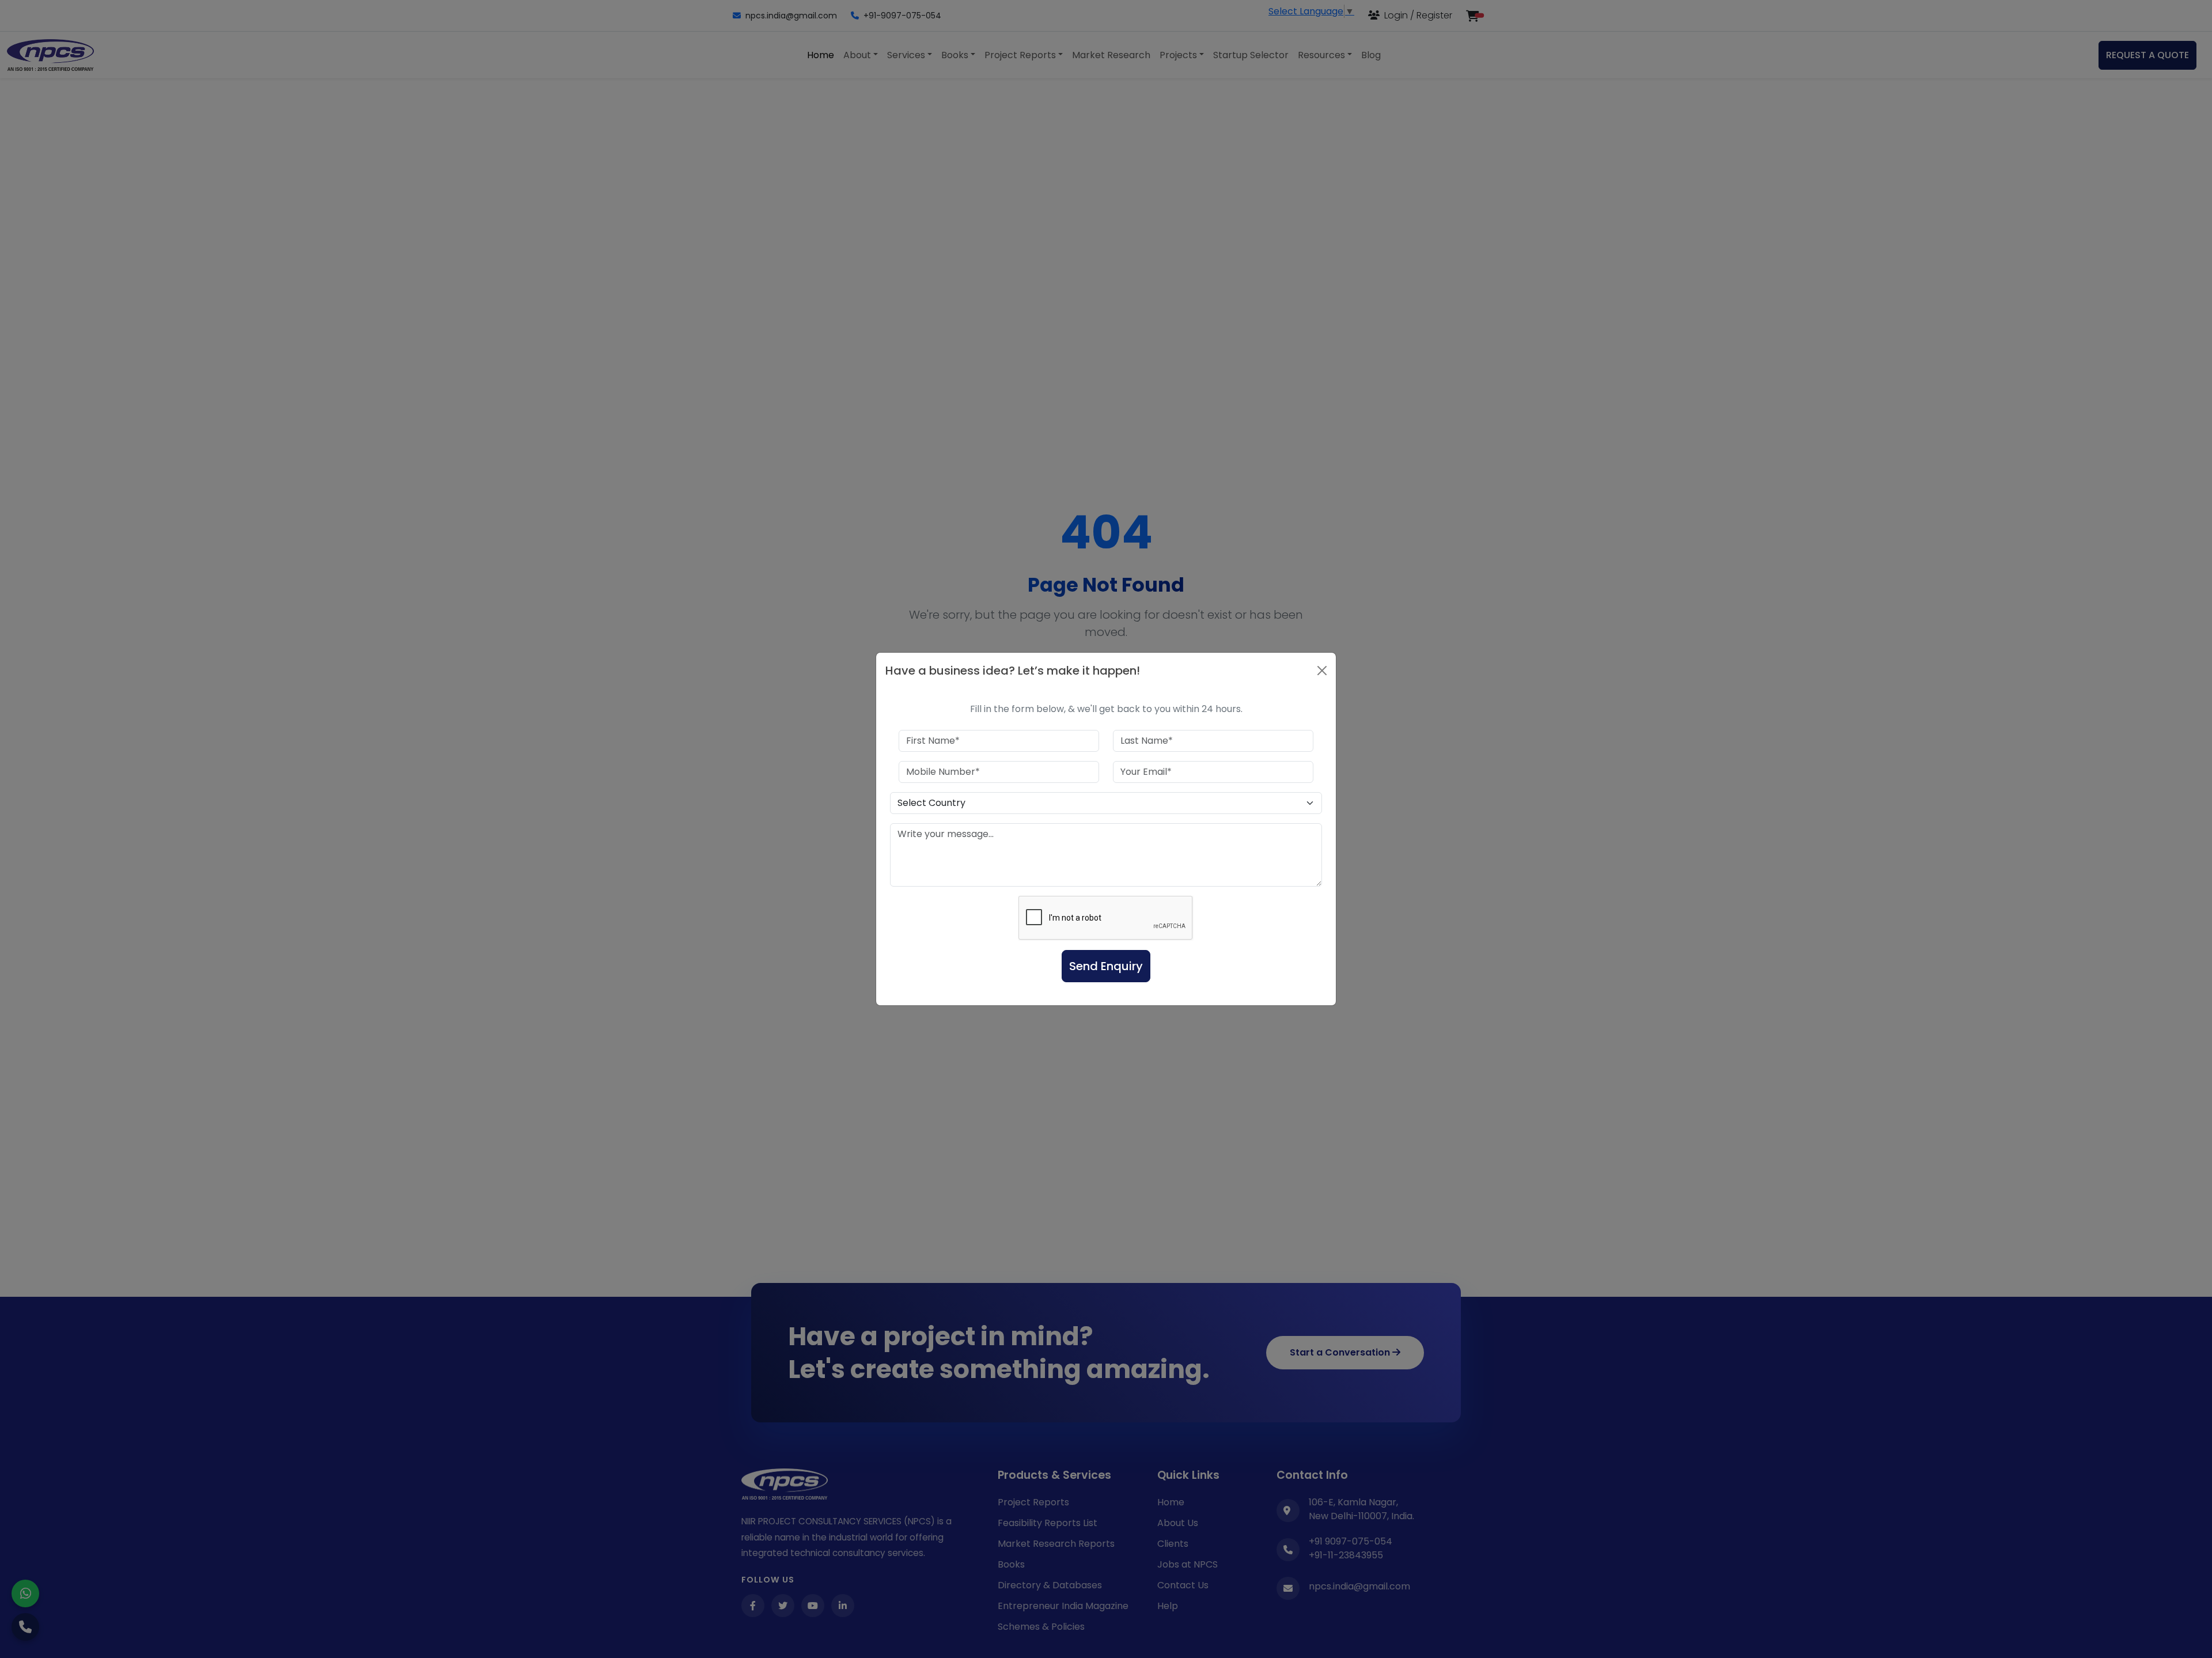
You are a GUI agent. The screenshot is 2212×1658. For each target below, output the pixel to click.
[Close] (1322, 671)
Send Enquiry (1106, 966)
